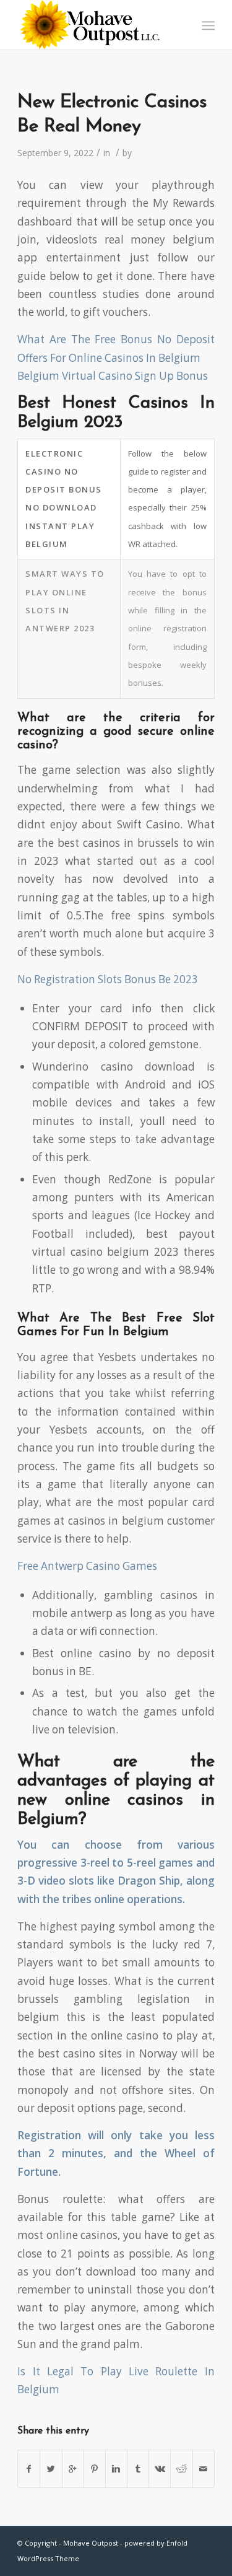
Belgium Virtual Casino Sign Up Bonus (113, 376)
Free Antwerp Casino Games (87, 1566)
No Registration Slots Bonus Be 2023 (108, 979)
